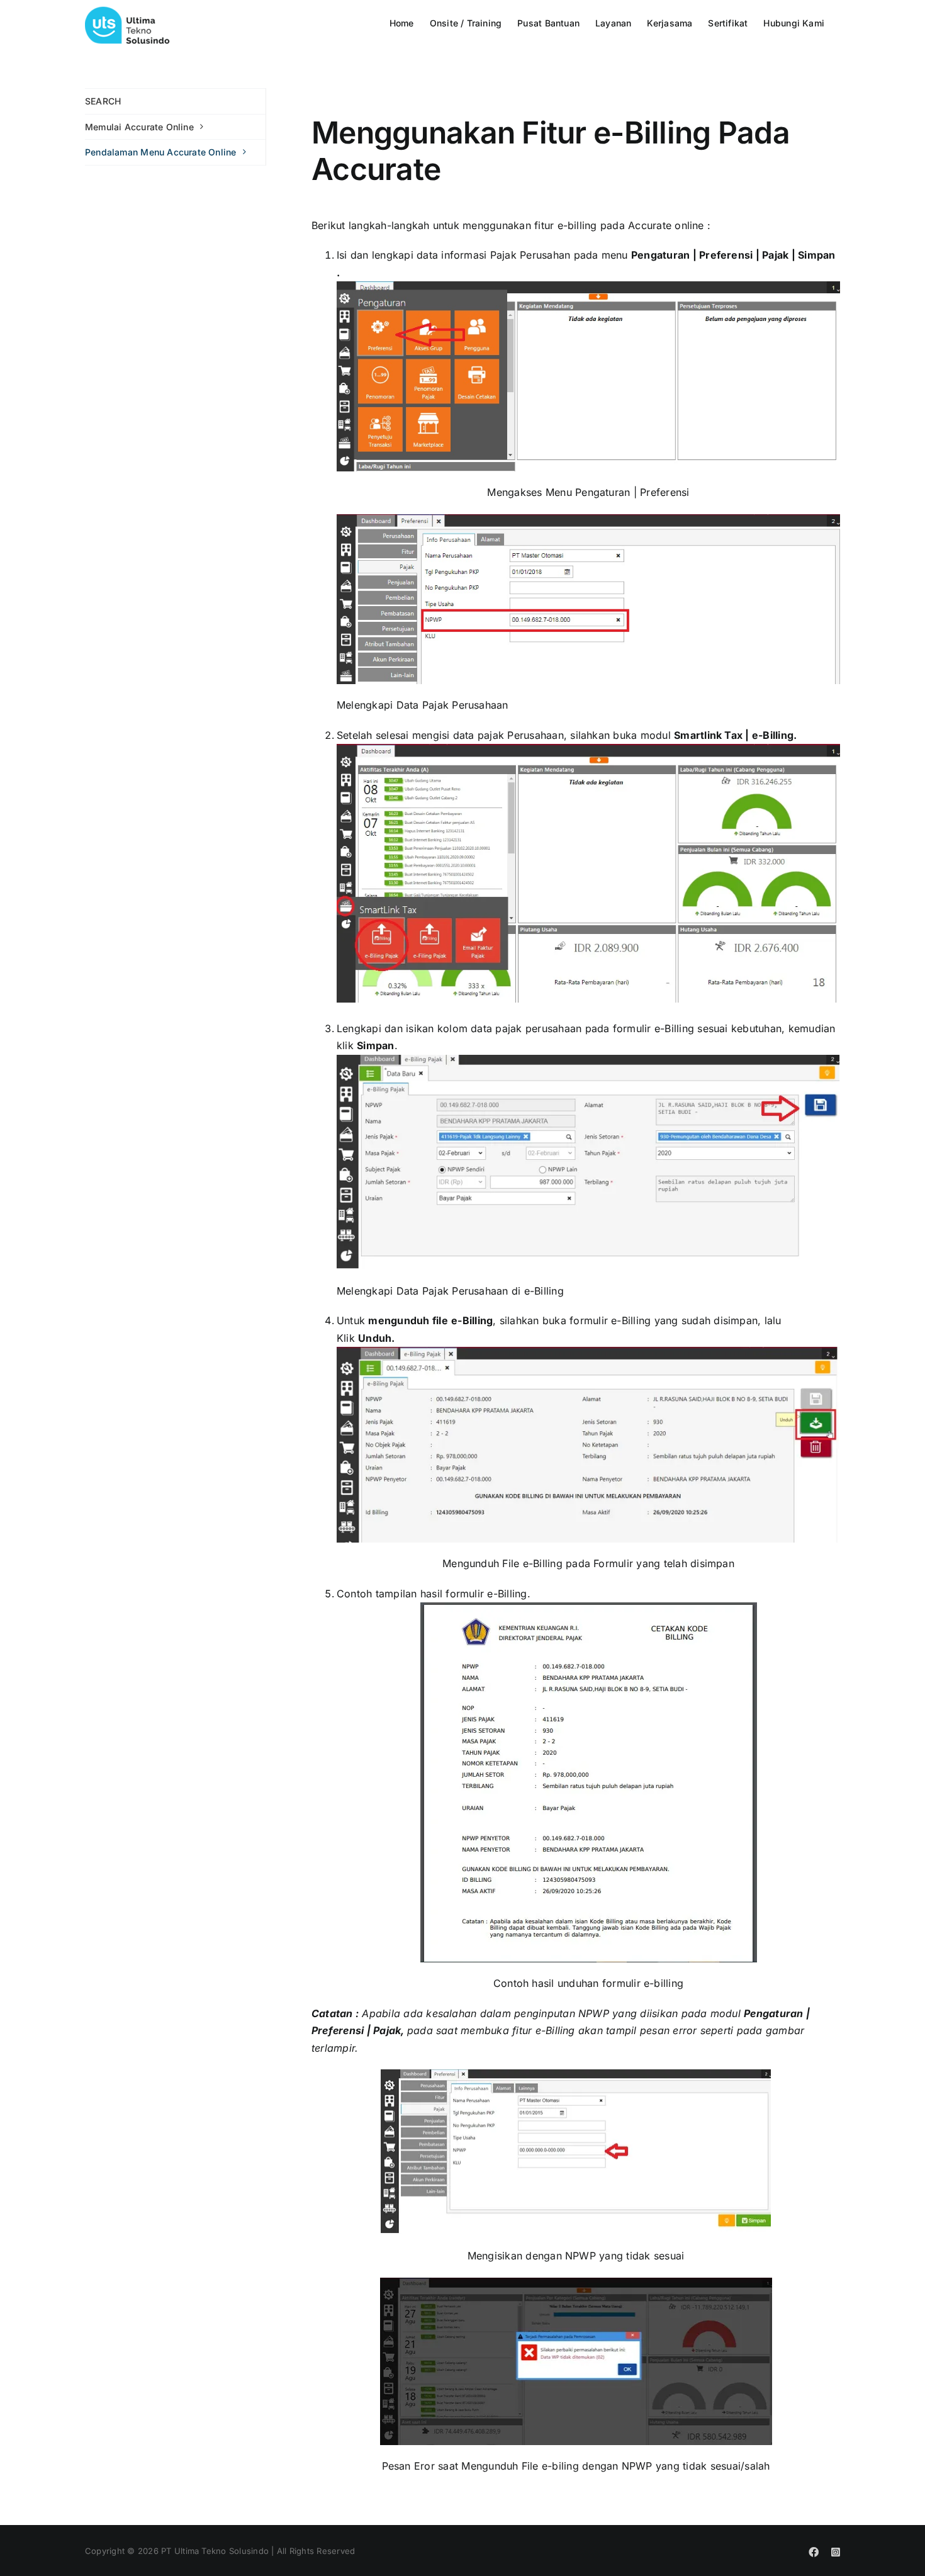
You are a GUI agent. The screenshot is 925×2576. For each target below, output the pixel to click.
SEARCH (103, 101)
